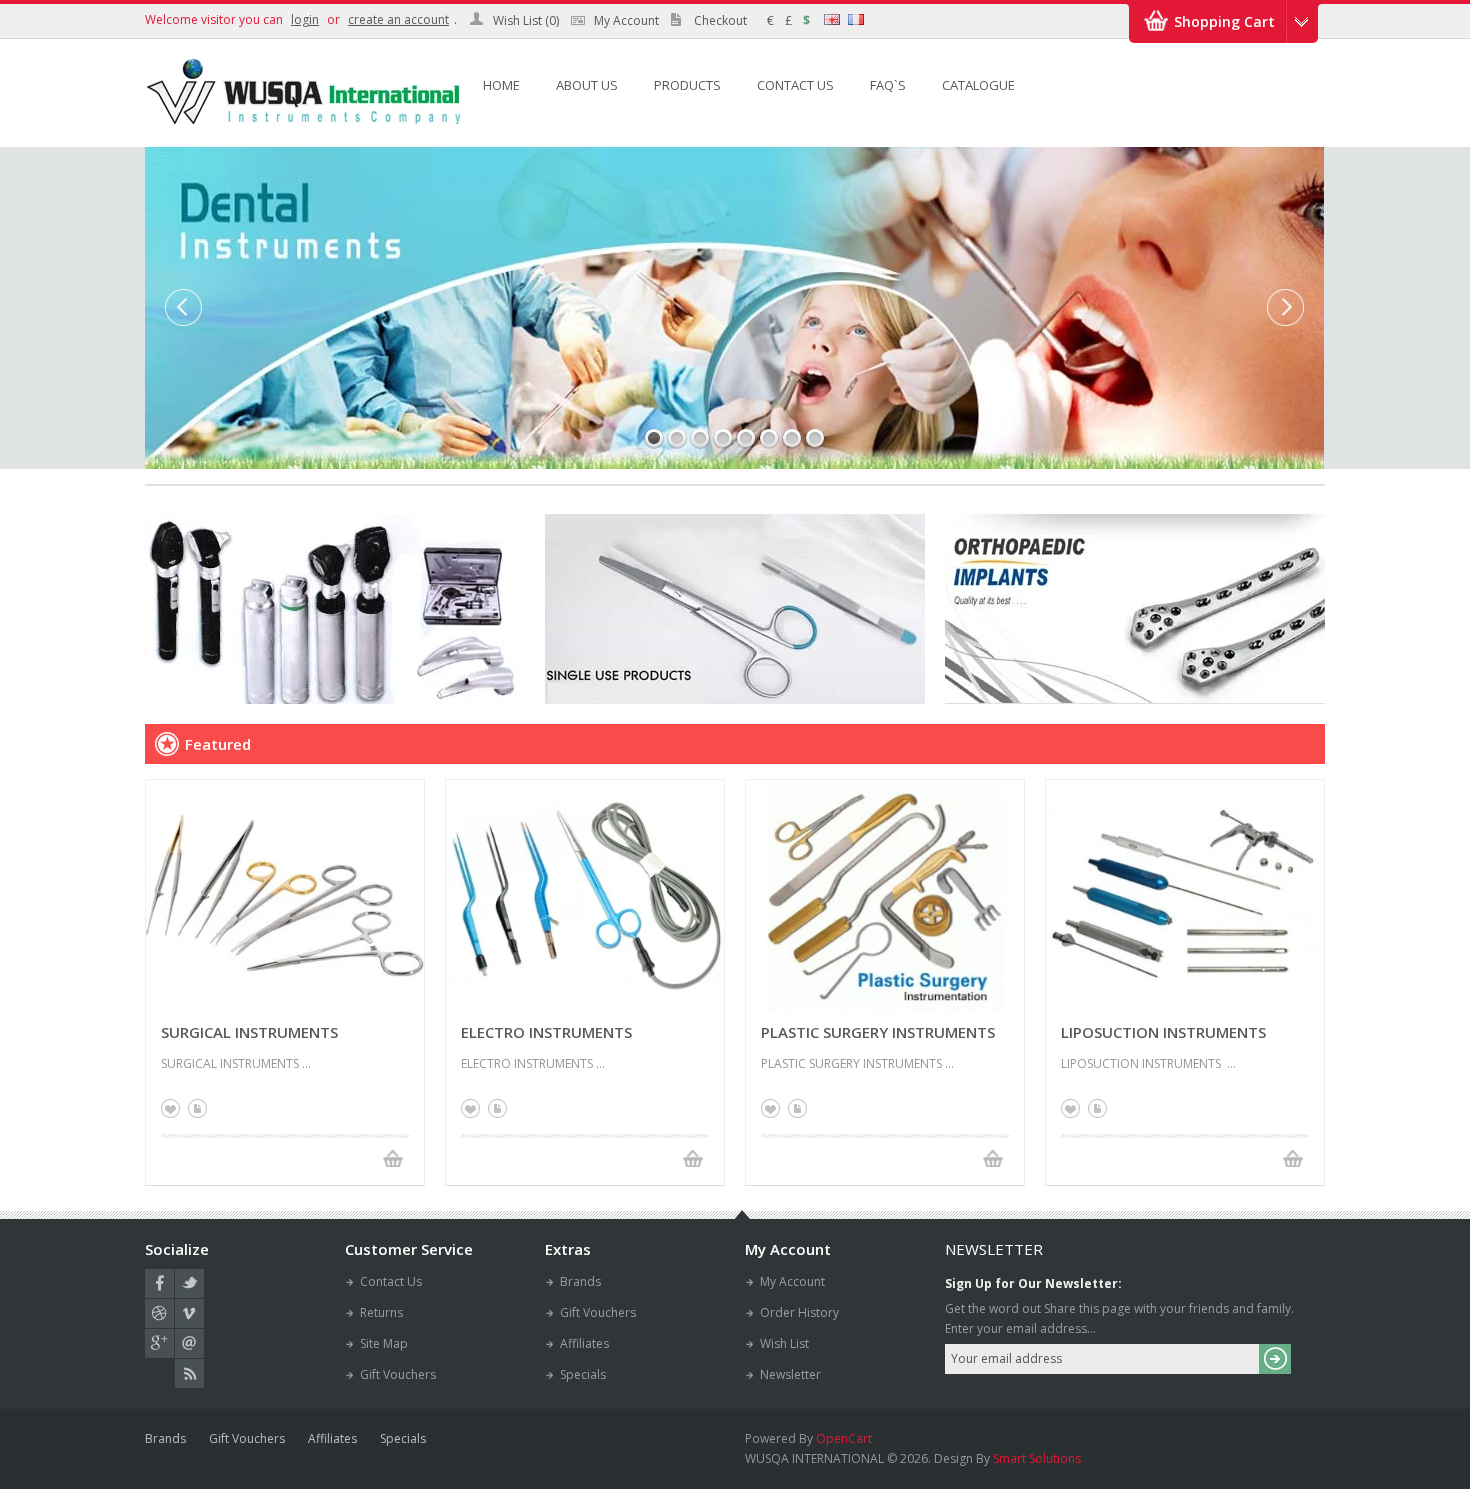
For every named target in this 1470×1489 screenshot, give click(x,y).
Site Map (384, 1343)
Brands (580, 1281)
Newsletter (790, 1374)
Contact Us (391, 1281)
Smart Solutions (1037, 1458)
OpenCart (844, 1438)
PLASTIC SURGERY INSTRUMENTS (878, 1032)
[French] (856, 19)
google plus (159, 1343)
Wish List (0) (526, 20)
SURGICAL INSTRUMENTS (249, 1032)
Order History (799, 1312)
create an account (398, 19)
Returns (381, 1312)
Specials (583, 1374)
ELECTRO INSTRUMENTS (546, 1032)
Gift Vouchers (398, 1374)
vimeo (189, 1313)
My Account (626, 20)
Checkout (720, 20)
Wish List (784, 1343)
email (189, 1343)
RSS (189, 1373)
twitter (189, 1283)
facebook (159, 1283)
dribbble (159, 1313)
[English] (832, 19)
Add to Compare (197, 1108)
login (305, 19)
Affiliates (584, 1343)
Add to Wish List (170, 1108)
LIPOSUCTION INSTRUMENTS (1163, 1032)
